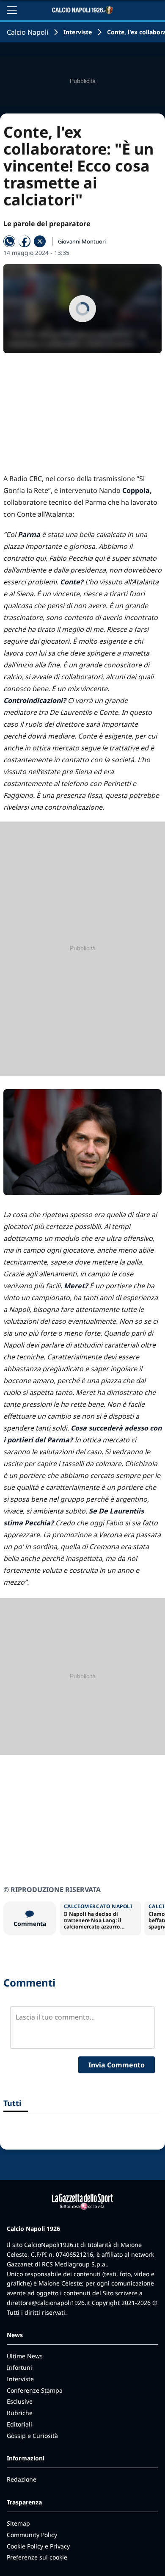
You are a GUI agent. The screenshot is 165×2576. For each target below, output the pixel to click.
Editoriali (19, 2424)
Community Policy (32, 2535)
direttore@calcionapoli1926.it (48, 2303)
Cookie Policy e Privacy (38, 2546)
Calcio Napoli (27, 32)
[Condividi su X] (40, 241)
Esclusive (20, 2401)
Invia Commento (117, 2065)
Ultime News (25, 2356)
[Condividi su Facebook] (25, 241)
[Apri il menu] (12, 10)
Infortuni (19, 2367)
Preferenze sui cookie (37, 2557)
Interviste (78, 32)
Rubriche (20, 2413)
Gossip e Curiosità (32, 2436)
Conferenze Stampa (35, 2390)
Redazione (22, 2479)
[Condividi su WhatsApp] (9, 241)
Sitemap (18, 2523)
